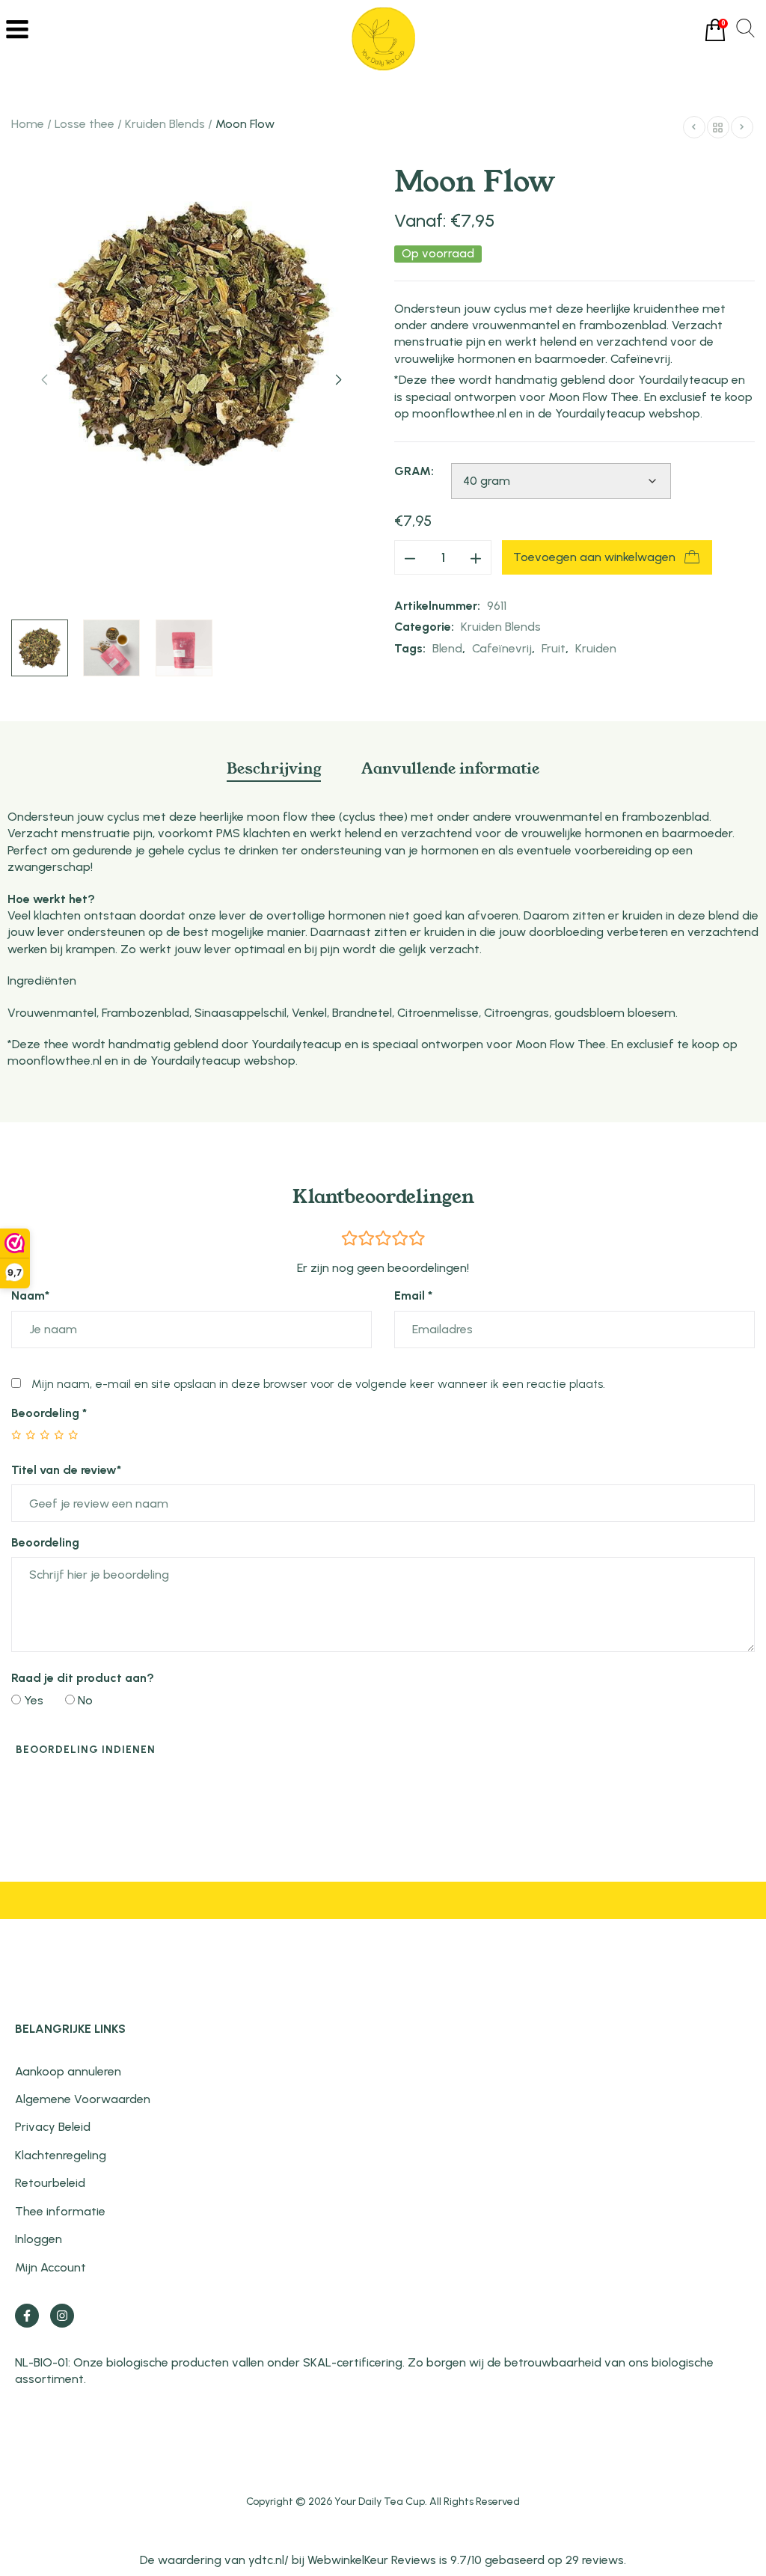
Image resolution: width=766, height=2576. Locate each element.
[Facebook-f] (27, 2316)
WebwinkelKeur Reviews (372, 2560)
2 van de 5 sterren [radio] (24, 1435)
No (84, 1700)
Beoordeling (49, 1413)
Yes (32, 1700)
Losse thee (85, 124)
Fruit (554, 648)
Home (28, 124)
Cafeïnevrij (502, 648)
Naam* (30, 1295)
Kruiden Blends (165, 124)
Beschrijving (274, 768)
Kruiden (596, 648)
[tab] (274, 775)
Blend (447, 648)
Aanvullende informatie (450, 768)
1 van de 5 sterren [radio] (17, 1435)
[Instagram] (62, 2316)
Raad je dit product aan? (83, 1678)
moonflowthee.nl (459, 413)
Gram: (414, 471)
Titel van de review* (66, 1470)
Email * (413, 1295)
